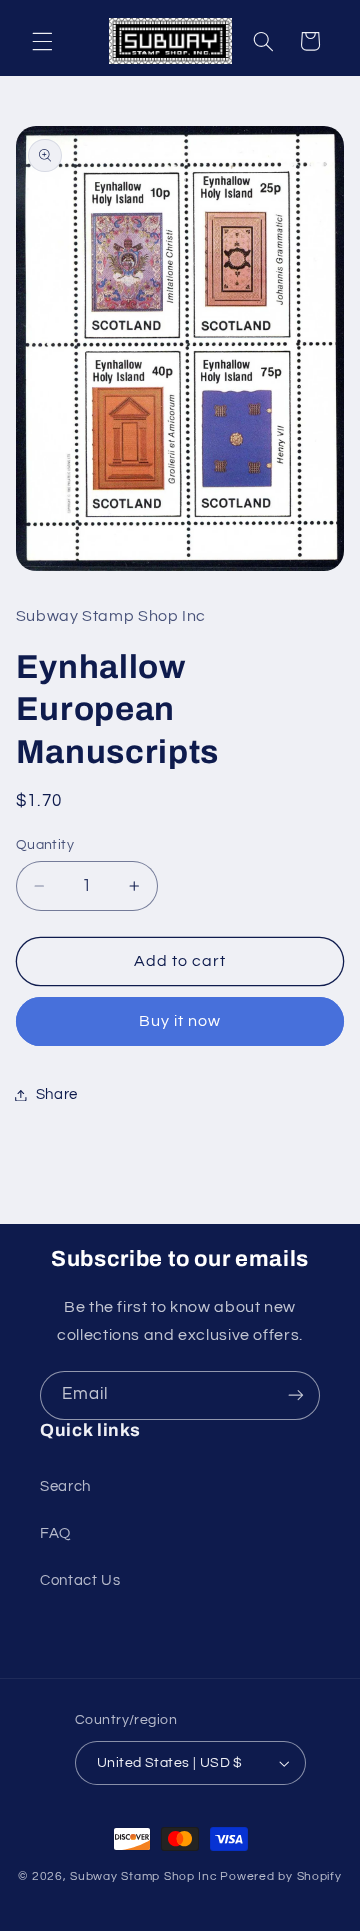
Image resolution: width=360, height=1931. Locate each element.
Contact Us (80, 1580)
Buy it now (180, 1021)
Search (65, 1486)
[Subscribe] (296, 1395)
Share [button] (57, 1094)
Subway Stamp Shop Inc (143, 1876)
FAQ (55, 1533)
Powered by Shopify (280, 1876)
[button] (42, 41)
